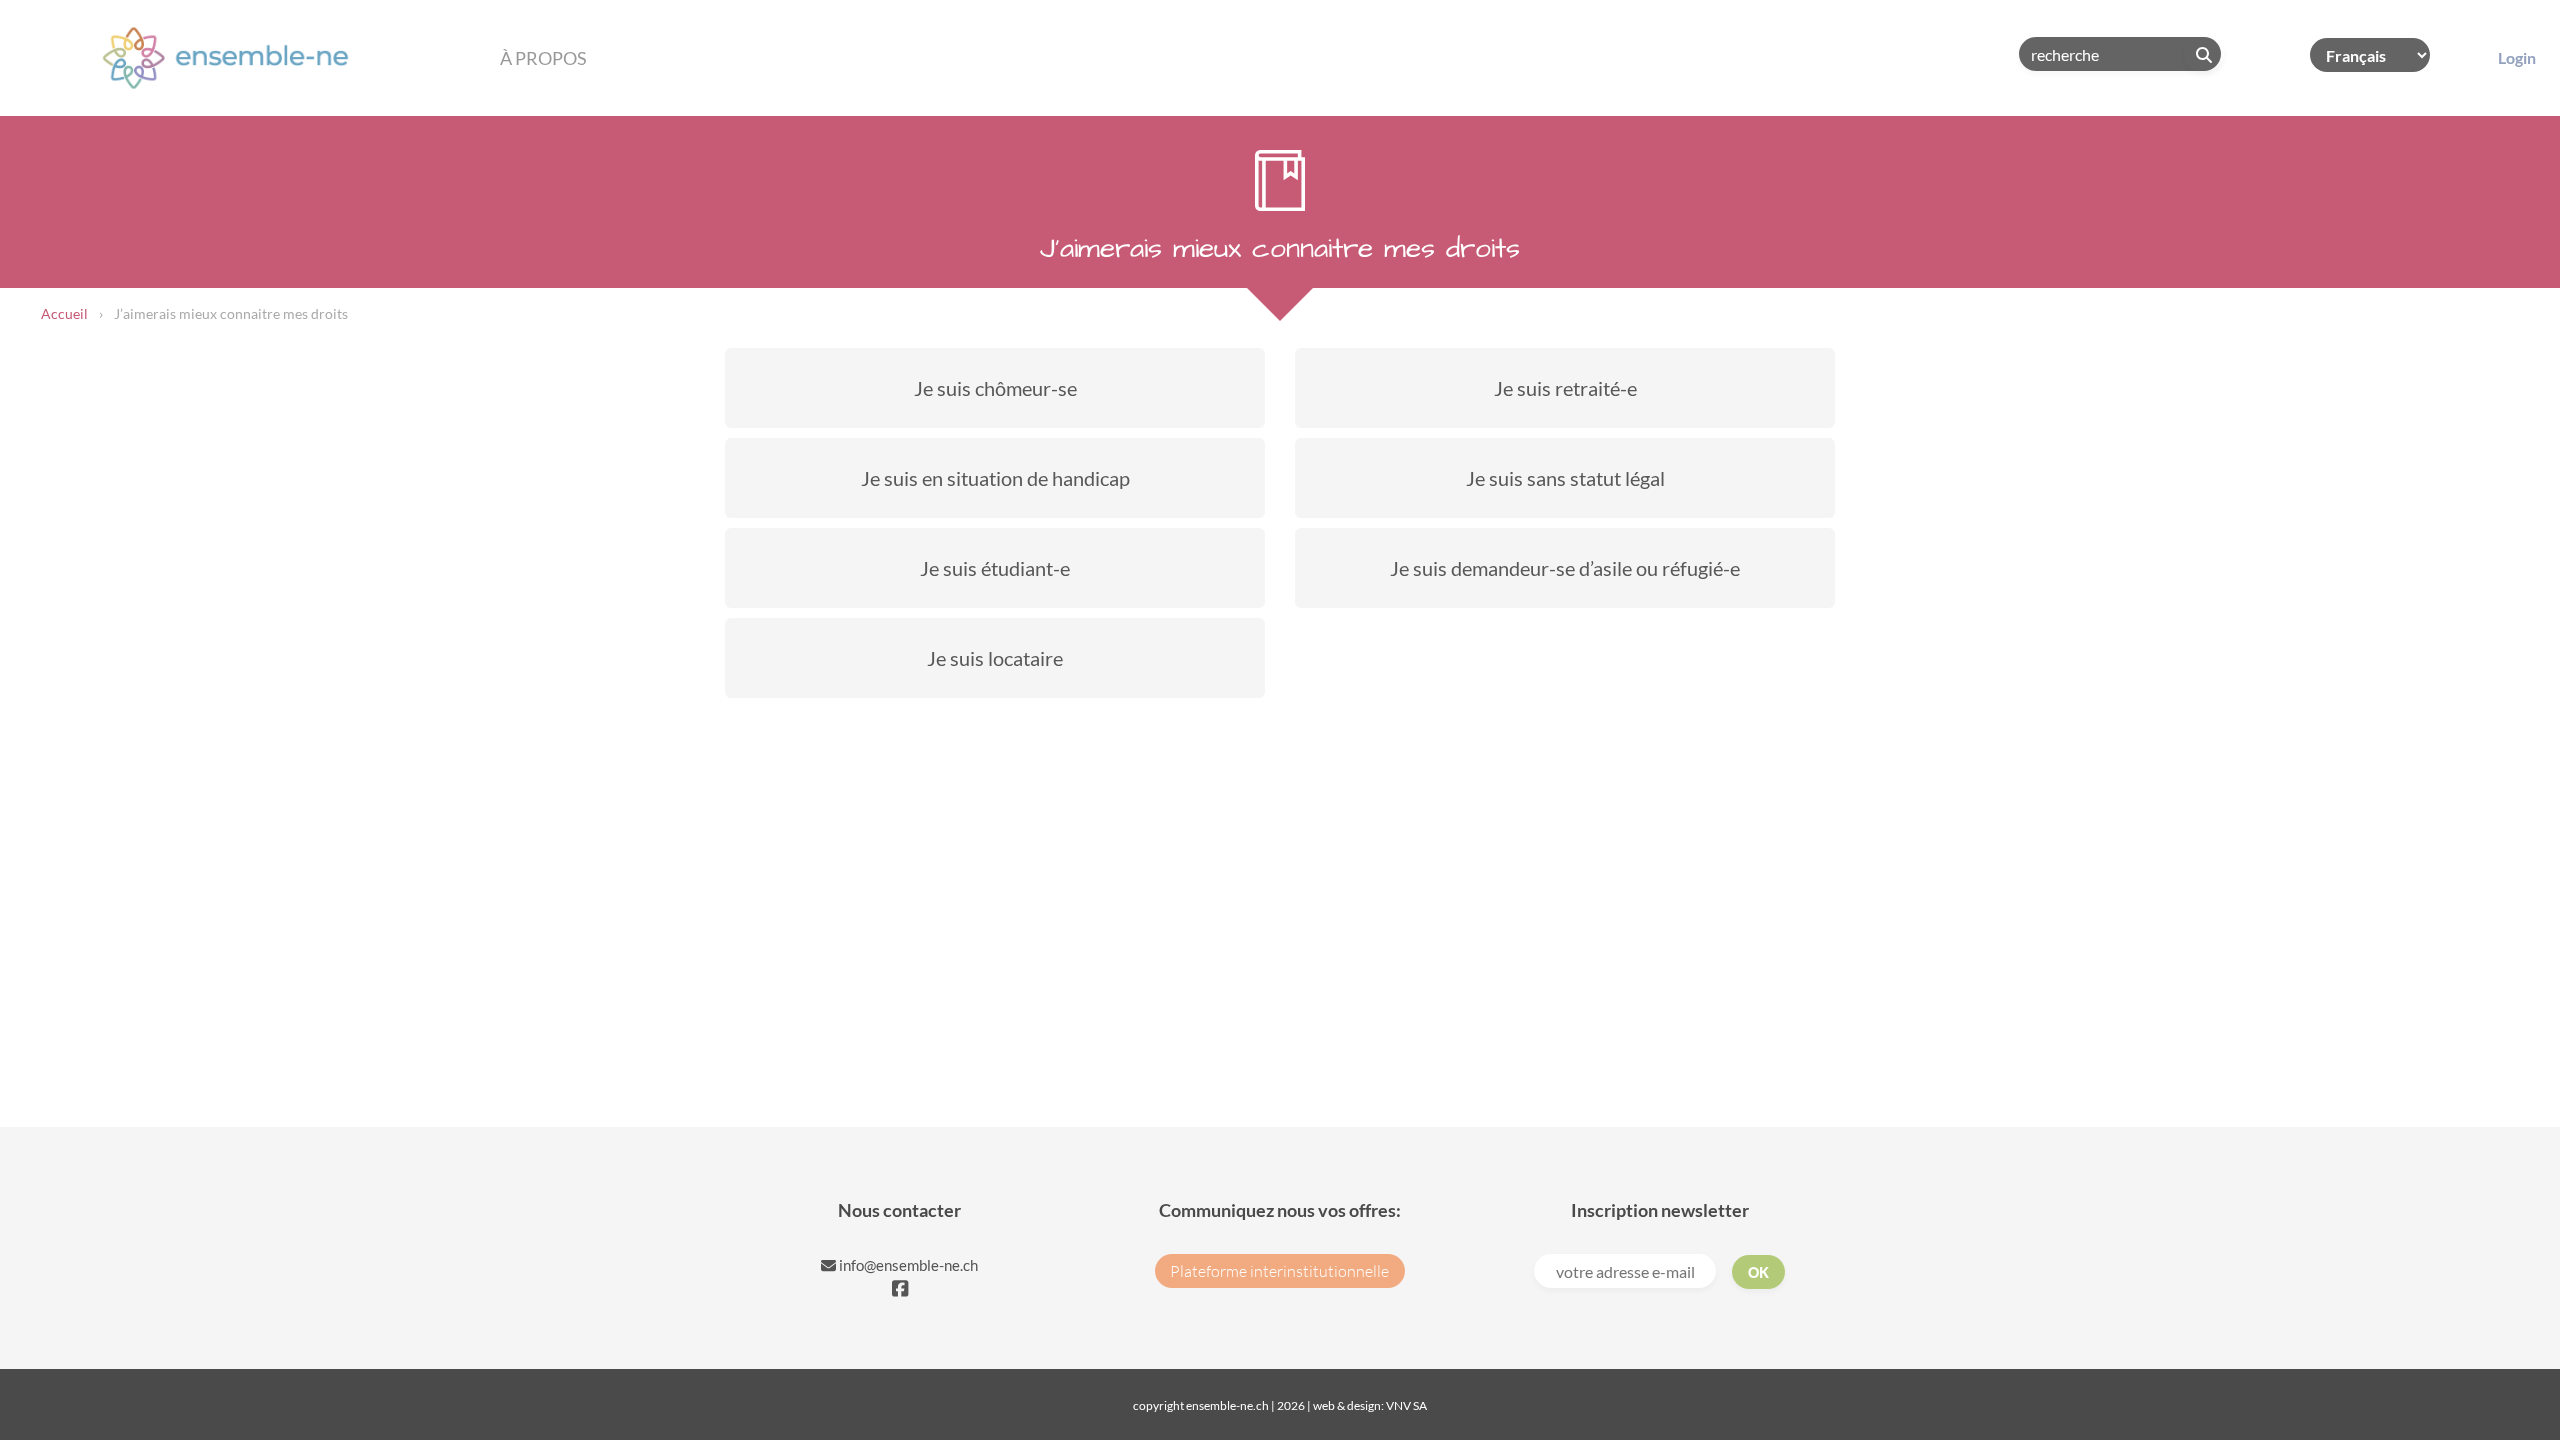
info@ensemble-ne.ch (907, 1265)
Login (2517, 57)
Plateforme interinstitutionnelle (1279, 1271)
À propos (543, 58)
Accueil (64, 313)
